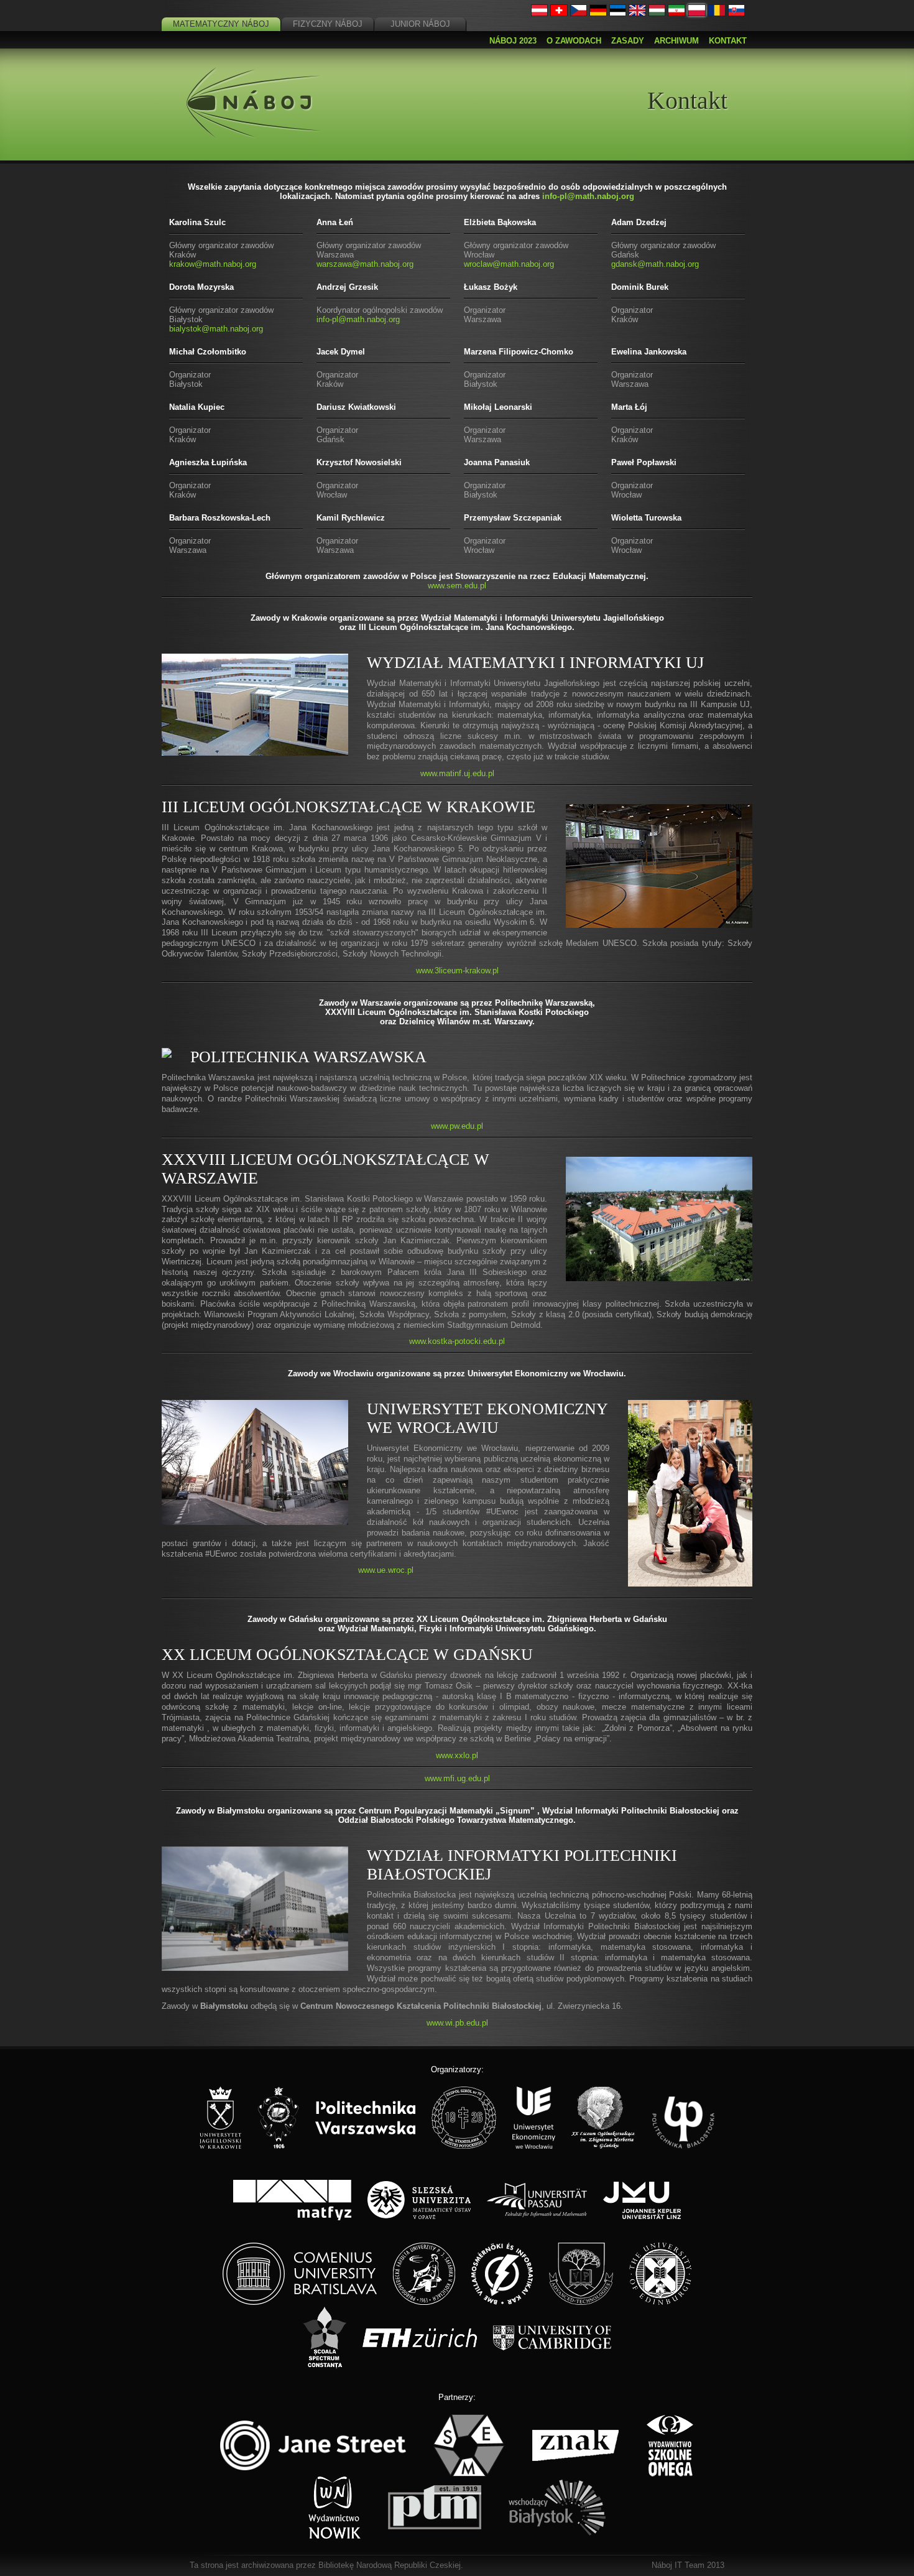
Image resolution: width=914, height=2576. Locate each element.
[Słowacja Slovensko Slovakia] (737, 13)
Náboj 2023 (513, 41)
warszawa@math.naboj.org (365, 264)
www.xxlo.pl (457, 1755)
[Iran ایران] (676, 13)
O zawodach (574, 41)
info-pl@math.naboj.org (588, 196)
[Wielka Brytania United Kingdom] (637, 13)
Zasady (628, 41)
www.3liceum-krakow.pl (457, 971)
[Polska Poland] (697, 13)
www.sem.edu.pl (457, 586)
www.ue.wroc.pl (386, 1570)
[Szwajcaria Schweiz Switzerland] (559, 13)
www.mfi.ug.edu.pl (457, 1778)
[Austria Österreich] (540, 13)
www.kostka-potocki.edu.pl (457, 1341)
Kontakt (728, 41)
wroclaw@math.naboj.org (509, 264)
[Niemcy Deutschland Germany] (598, 13)
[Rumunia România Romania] (717, 13)
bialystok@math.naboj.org (216, 329)
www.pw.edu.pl (457, 1126)
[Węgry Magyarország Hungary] (657, 13)
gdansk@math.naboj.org (655, 264)
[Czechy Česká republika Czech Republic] (579, 13)
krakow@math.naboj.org (213, 264)
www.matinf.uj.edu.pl (457, 773)
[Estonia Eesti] (618, 13)
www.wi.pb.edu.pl (457, 2023)
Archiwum (676, 41)
